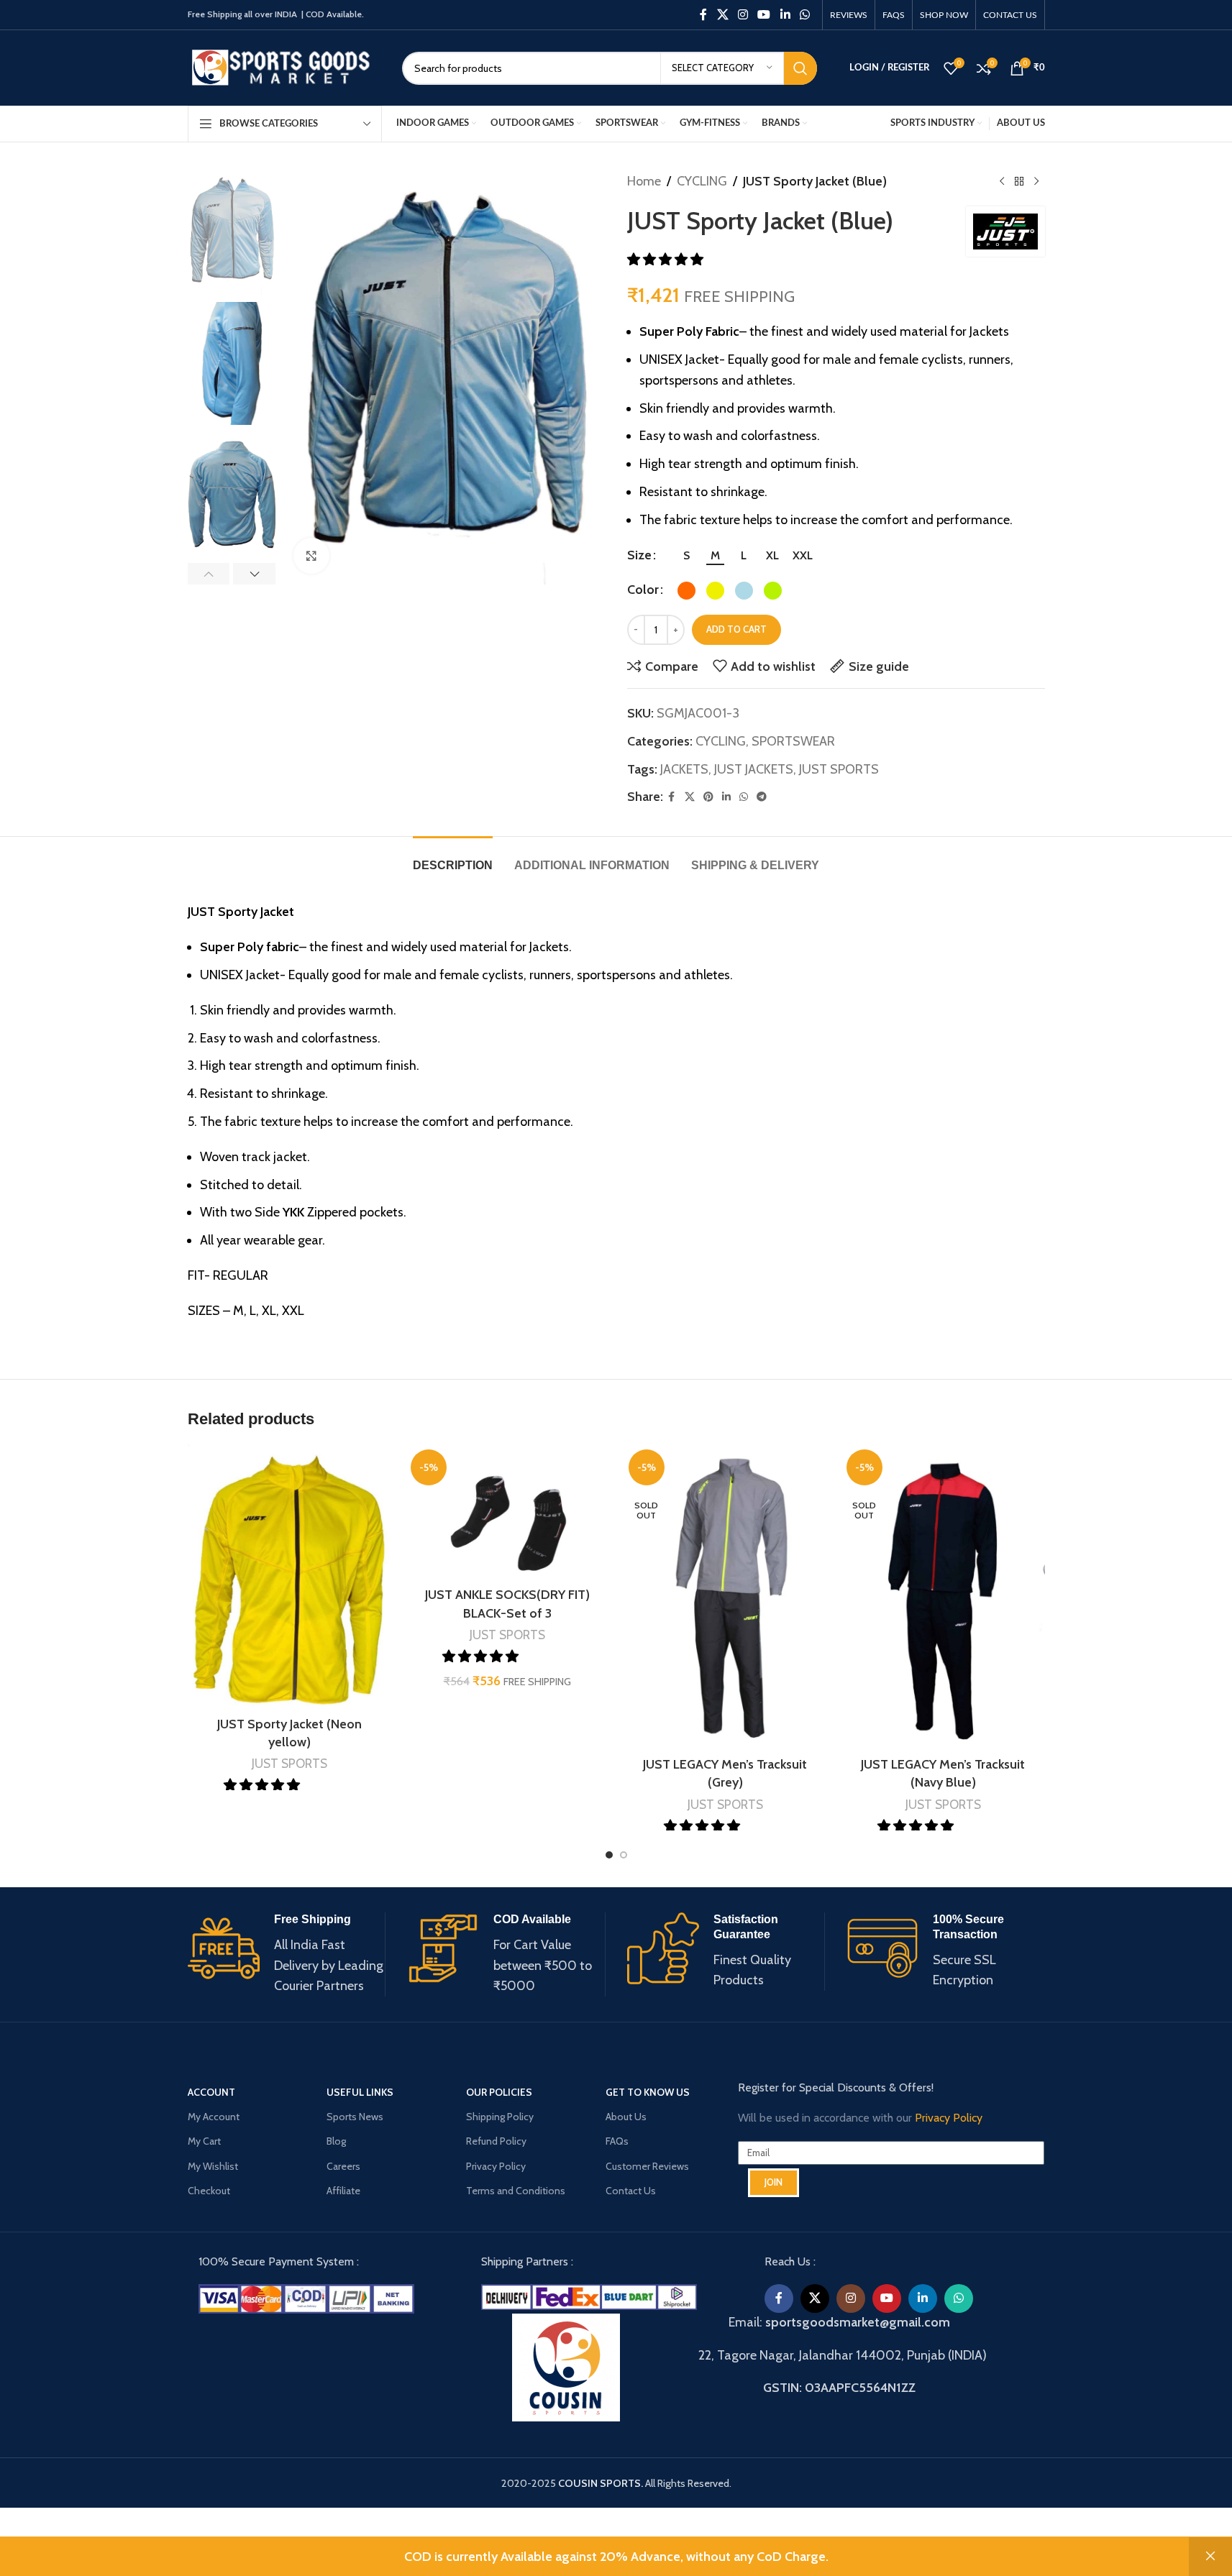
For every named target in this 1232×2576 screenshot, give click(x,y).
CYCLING (702, 181)
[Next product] (1036, 181)
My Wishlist (213, 2165)
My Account (214, 2117)
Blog (336, 2141)
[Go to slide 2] (624, 1855)
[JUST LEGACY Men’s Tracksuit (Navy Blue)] (943, 1597)
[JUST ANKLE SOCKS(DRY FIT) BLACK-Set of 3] (507, 1512)
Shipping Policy (500, 2117)
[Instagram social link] (743, 15)
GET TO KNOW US (648, 2092)
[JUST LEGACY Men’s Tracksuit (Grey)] (725, 1597)
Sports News (355, 2117)
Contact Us (631, 2191)
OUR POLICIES (499, 2092)
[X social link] (722, 15)
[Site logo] (284, 67)
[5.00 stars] (917, 1826)
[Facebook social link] (703, 15)
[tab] (453, 858)
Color (643, 590)
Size (639, 555)
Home (644, 181)
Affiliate (343, 2191)
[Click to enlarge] (311, 556)
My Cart (204, 2141)
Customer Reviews (647, 2165)
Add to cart (736, 629)
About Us (626, 2117)
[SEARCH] (800, 68)
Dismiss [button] (1210, 2557)
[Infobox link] (287, 1954)
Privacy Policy (496, 2165)
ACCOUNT (211, 2092)
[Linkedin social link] (785, 15)
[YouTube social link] (764, 15)
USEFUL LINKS (360, 2092)
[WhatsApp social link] (804, 15)
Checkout (209, 2191)
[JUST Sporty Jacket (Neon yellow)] (289, 1577)
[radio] (686, 556)
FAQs (617, 2141)
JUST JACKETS (754, 769)
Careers (343, 2165)
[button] (209, 574)
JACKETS (684, 769)
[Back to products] (1019, 181)
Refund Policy (496, 2141)
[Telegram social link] (762, 797)
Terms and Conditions (516, 2191)
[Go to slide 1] (609, 1855)
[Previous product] (1002, 181)
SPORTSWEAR (793, 741)
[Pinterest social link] (708, 797)
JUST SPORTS (839, 769)
